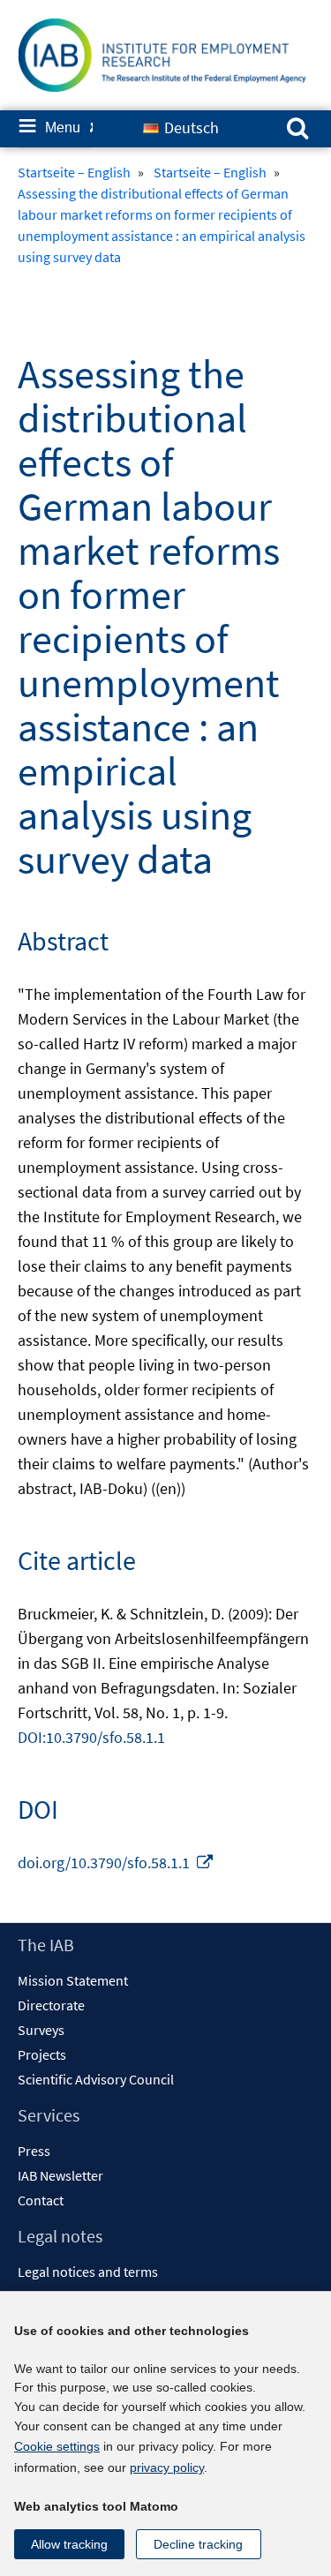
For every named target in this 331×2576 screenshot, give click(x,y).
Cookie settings (57, 2446)
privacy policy (167, 2467)
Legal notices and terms (88, 2272)
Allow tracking (69, 2544)
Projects (42, 2054)
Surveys (41, 2030)
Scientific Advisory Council (96, 2079)
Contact (41, 2200)
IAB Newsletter (60, 2175)
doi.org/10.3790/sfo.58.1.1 (116, 1863)
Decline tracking (198, 2544)
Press (34, 2151)
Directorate (51, 2005)
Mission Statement (73, 1980)
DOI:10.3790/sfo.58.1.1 (91, 1737)
